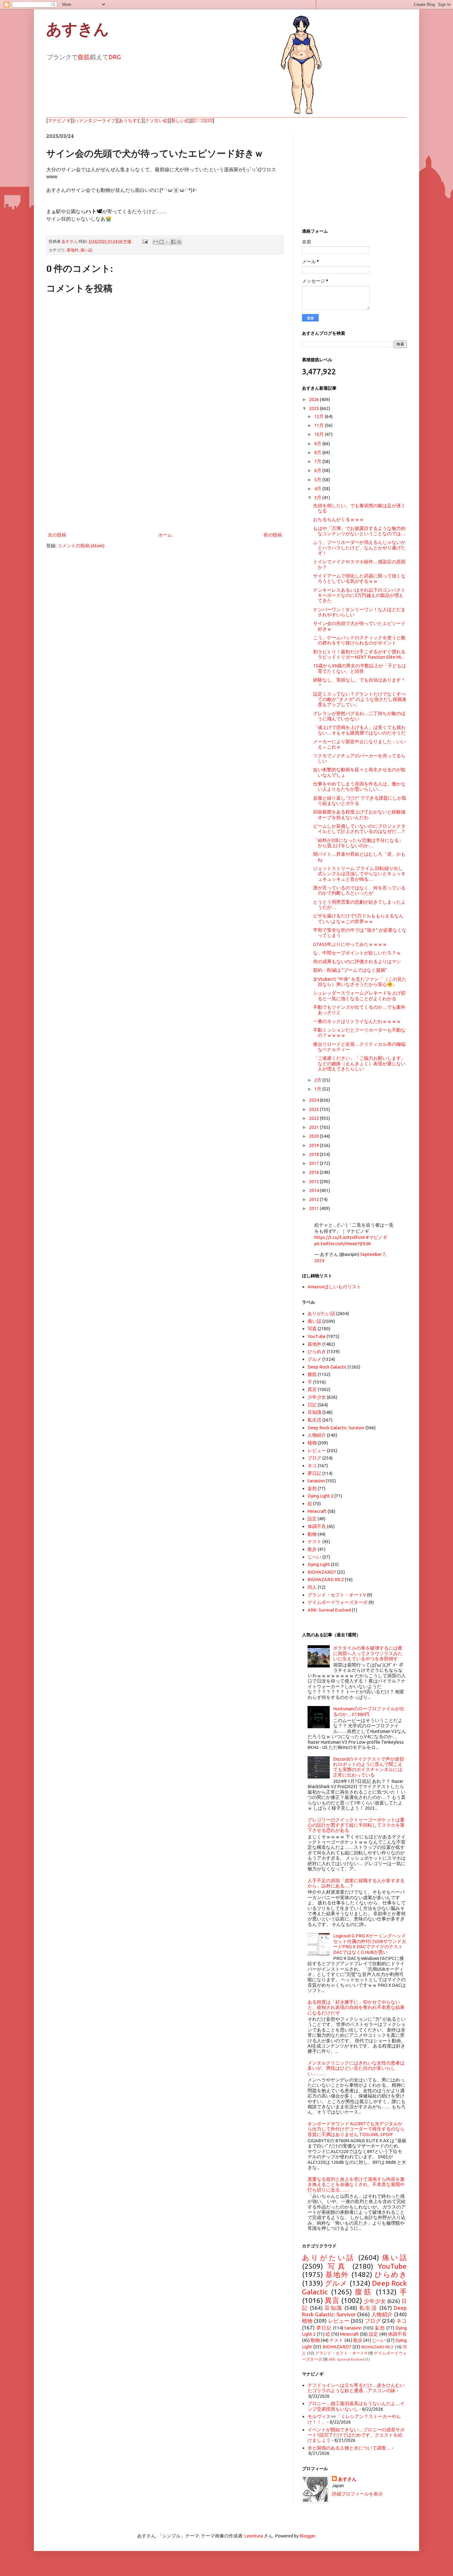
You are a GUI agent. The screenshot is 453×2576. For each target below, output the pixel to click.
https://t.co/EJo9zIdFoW (340, 1237)
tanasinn (316, 1481)
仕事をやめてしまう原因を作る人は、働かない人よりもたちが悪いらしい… (359, 786)
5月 (318, 480)
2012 (314, 1199)
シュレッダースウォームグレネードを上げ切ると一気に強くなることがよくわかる (359, 996)
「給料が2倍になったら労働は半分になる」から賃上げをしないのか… (358, 843)
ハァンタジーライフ (95, 120)
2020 (314, 1136)
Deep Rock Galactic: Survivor (336, 1428)
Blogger (307, 2536)
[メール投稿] (145, 241)
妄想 (312, 1488)
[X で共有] (167, 242)
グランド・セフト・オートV (337, 1595)
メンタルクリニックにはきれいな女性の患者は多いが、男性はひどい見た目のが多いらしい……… (356, 2068)
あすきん (78, 29)
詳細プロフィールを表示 (357, 2494)
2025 (314, 408)
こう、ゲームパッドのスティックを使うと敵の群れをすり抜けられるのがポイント (359, 640)
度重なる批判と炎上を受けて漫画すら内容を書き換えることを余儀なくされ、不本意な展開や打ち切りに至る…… (356, 2185)
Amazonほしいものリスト (334, 1287)
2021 (314, 1127)
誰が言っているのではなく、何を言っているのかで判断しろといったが (359, 890)
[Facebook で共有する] (173, 242)
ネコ (312, 1466)
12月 (320, 416)
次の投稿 (57, 535)
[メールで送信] (156, 242)
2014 (314, 1190)
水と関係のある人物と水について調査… (349, 2448)
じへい (314, 1557)
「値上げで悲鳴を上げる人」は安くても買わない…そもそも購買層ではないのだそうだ (359, 730)
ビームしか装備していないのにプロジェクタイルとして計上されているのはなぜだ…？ (359, 829)
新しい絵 (180, 120)
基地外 (73, 250)
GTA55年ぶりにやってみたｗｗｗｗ (350, 944)
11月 (320, 425)
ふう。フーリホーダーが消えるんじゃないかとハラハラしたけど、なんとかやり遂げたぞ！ (359, 548)
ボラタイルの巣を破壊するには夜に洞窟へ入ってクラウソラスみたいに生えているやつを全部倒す (368, 1653)
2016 (314, 1172)
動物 (312, 1534)
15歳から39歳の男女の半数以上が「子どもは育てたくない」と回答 (360, 668)
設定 (312, 1519)
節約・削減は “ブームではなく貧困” (350, 970)
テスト (314, 1541)
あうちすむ (130, 120)
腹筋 (84, 57)
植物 (312, 1443)
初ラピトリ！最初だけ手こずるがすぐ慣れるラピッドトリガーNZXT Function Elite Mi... (359, 654)
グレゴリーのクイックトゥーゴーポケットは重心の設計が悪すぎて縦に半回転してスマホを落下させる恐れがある (356, 1825)
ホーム (165, 535)
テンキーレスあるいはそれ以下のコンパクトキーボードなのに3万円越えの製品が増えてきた (359, 595)
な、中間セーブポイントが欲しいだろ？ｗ (357, 953)
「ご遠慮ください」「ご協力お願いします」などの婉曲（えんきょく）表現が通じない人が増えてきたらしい (359, 1063)
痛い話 (86, 250)
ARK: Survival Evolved (329, 1610)
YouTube (317, 1336)
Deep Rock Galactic (327, 1367)
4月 (318, 489)
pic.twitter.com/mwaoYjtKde (343, 1243)
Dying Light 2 (320, 1496)
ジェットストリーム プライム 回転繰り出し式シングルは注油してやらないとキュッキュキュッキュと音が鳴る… (359, 874)
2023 (314, 1109)
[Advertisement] (165, 480)
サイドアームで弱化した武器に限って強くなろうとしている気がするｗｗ (359, 578)
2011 (314, 1208)
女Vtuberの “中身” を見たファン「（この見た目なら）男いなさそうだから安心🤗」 (360, 982)
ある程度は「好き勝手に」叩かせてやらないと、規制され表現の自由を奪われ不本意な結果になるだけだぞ (356, 2007)
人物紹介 (317, 1435)
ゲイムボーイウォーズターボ (338, 1602)
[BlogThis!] (161, 242)
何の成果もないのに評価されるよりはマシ (357, 961)
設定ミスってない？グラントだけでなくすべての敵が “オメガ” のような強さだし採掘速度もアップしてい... (360, 699)
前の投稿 (273, 535)
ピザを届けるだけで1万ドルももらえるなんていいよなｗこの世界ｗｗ (358, 918)
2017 (314, 1163)
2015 (314, 1181)
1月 (318, 1089)
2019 (314, 1145)
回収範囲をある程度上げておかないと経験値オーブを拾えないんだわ (359, 814)
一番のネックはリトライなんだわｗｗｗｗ (357, 1021)
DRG (115, 57)
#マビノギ (377, 1237)
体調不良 (317, 1526)
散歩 (312, 1549)
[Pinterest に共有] (179, 242)
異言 (312, 1389)
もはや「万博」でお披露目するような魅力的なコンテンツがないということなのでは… (359, 531)
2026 (314, 399)
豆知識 (314, 1412)
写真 (312, 1329)
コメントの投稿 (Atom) (81, 546)
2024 (314, 1100)
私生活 (314, 1420)
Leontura (254, 2536)
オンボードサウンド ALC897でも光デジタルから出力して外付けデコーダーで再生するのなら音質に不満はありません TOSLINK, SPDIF (356, 2129)
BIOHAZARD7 (322, 1572)
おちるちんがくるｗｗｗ (339, 519)
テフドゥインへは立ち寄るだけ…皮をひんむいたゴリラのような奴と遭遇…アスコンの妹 (356, 2388)
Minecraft (317, 1511)
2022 (314, 1118)
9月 (318, 443)
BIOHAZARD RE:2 (326, 1579)
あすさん (347, 2479)
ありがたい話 (321, 1313)
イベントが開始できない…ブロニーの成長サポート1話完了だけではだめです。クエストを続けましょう (356, 2435)
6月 (318, 470)
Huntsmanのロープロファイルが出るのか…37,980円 (369, 1711)
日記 (312, 1405)
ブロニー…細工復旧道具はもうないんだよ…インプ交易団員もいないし (356, 2406)
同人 (312, 1587)
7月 (318, 461)
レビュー (317, 1450)
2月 (318, 1080)
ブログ (314, 1458)
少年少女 (317, 1397)
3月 (318, 497)
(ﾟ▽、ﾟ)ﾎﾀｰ (203, 120)
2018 (314, 1154)
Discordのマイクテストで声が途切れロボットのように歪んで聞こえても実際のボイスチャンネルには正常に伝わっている (369, 1767)
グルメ (314, 1359)
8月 (318, 452)
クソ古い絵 (156, 120)
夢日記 (314, 1473)
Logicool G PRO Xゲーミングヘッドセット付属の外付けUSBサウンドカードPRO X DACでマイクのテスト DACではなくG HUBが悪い (370, 1944)
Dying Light (319, 1564)
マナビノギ (59, 120)
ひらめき (317, 1351)
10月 (320, 434)
